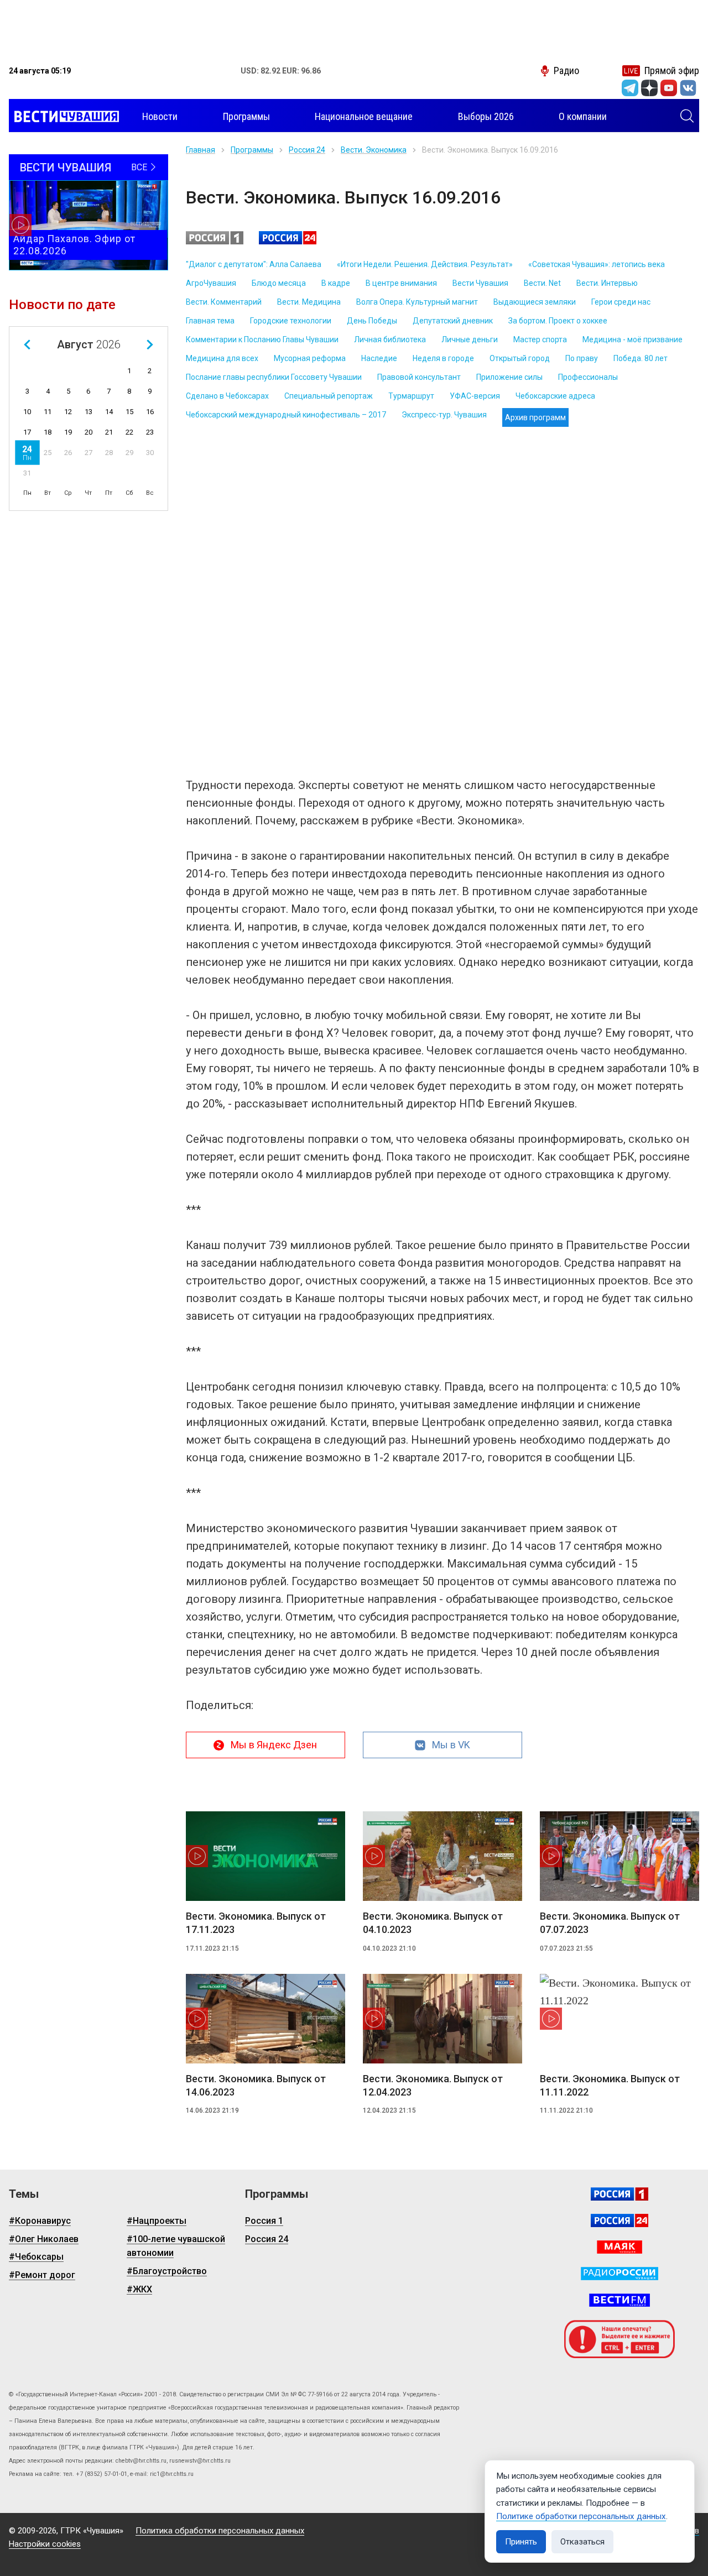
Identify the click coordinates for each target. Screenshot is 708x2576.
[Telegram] (630, 88)
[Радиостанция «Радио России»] (619, 2274)
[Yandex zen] (649, 88)
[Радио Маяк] (619, 2247)
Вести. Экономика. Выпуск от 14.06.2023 (256, 2085)
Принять (521, 2542)
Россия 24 (307, 150)
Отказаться (582, 2542)
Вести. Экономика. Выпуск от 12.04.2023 (433, 2085)
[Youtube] (669, 88)
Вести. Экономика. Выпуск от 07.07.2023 (610, 1923)
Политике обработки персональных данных (581, 2516)
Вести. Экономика (374, 150)
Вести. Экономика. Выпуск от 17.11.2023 (256, 1923)
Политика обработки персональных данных (220, 2531)
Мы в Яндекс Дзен (274, 1745)
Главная (201, 150)
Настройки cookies (45, 2544)
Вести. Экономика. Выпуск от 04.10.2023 (433, 1923)
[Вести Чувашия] (64, 117)
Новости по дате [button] (62, 305)
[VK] (688, 88)
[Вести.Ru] (619, 2220)
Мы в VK (451, 1745)
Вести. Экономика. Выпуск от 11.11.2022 (610, 2085)
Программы (252, 150)
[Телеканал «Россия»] (619, 2194)
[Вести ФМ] (619, 2300)
